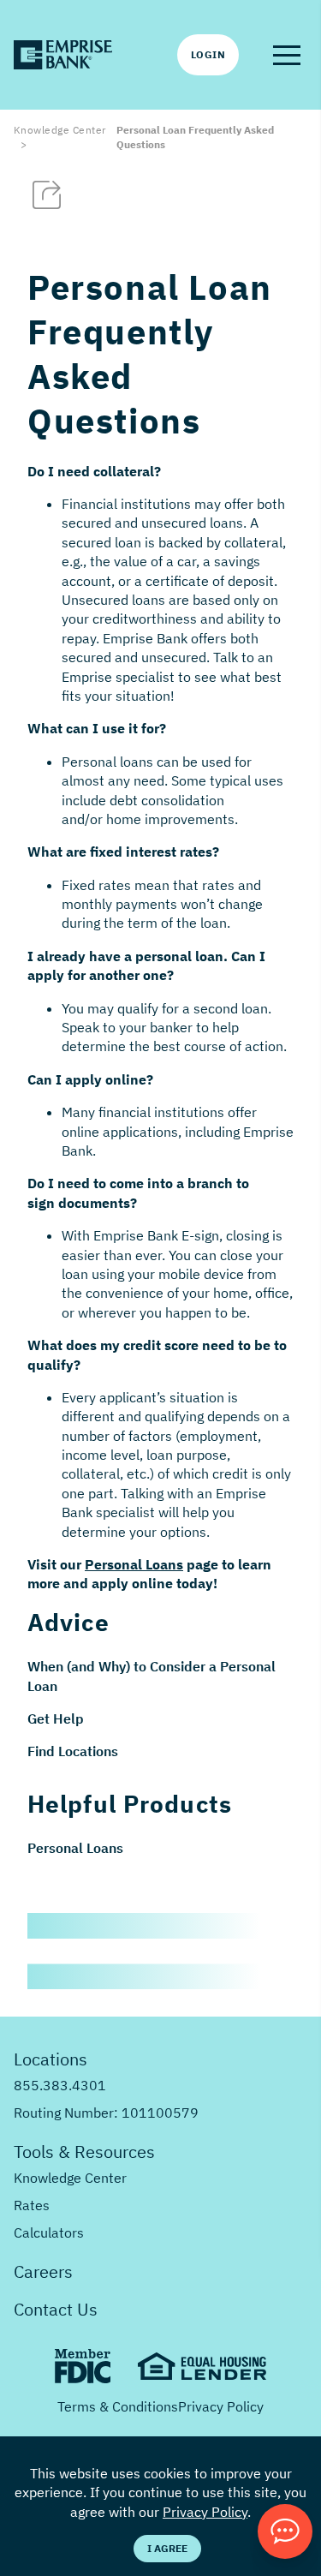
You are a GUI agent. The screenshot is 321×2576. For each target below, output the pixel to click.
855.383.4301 (60, 2085)
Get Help (56, 1718)
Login (208, 54)
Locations (51, 2059)
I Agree (167, 2548)
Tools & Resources (84, 2152)
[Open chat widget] (285, 2531)
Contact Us (56, 2309)
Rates (32, 2205)
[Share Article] (47, 195)
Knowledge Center (60, 130)
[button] (287, 55)
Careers (43, 2271)
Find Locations (73, 1751)
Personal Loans (75, 1848)
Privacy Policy (221, 2406)
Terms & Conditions (118, 2406)
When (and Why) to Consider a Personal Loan (152, 1676)
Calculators (49, 2232)
